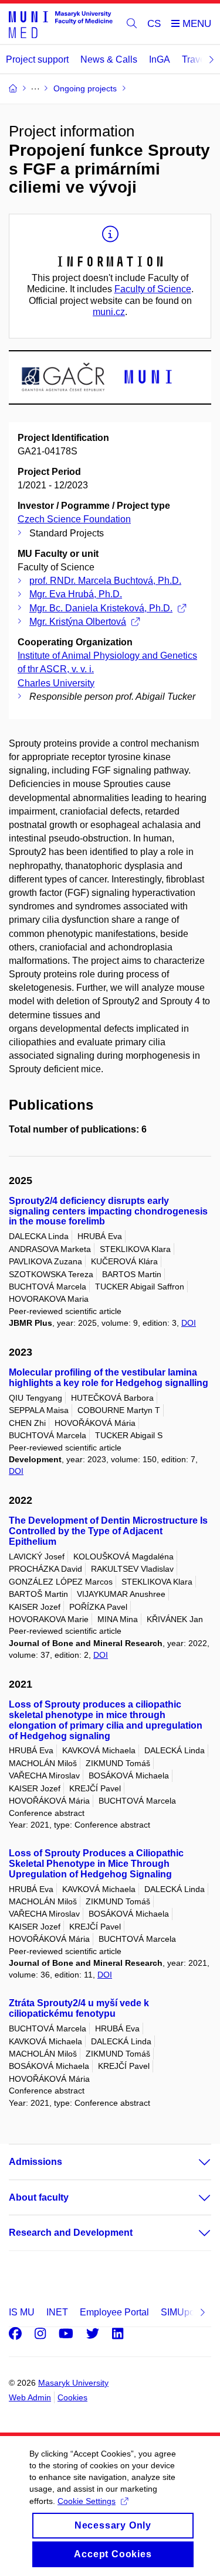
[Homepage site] (61, 24)
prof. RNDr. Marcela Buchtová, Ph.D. (105, 581)
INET (57, 2312)
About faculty (39, 2197)
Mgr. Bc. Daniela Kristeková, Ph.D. (101, 608)
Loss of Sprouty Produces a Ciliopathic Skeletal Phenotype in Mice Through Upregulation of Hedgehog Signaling (96, 1864)
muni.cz (109, 312)
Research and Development (71, 2233)
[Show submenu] (193, 2162)
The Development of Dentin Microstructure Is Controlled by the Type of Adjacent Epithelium (108, 1531)
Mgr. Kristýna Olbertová (78, 622)
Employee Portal (114, 2312)
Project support (37, 59)
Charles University (56, 683)
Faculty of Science (153, 289)
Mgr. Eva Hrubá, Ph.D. (76, 594)
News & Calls (109, 59)
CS (154, 24)
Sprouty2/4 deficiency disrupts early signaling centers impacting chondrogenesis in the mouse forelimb (108, 1211)
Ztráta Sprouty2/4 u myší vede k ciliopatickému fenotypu (79, 2008)
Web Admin (30, 2397)
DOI (189, 1323)
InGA (160, 59)
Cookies (72, 2397)
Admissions (35, 2162)
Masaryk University (73, 2383)
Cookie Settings (87, 2501)
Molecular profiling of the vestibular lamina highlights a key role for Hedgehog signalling (109, 1378)
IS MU (22, 2312)
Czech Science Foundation (74, 519)
